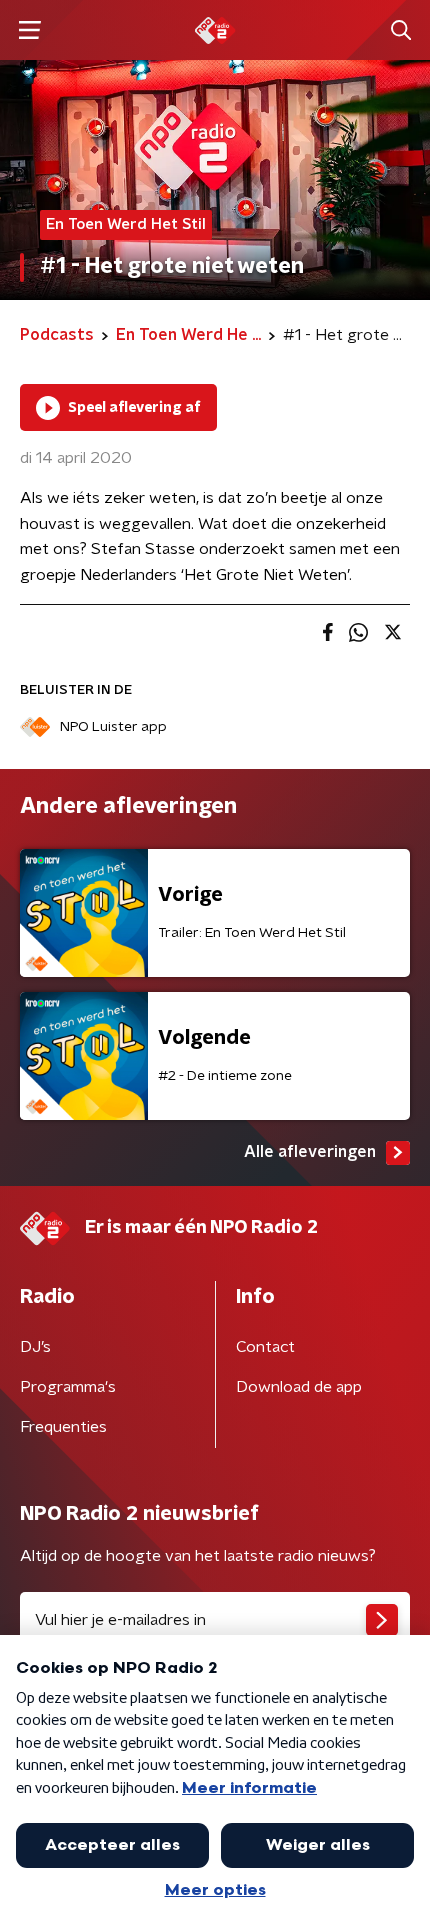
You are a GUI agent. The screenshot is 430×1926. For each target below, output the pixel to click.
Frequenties (63, 1427)
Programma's (68, 1387)
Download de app (299, 1387)
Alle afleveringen (310, 1152)
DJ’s (35, 1347)
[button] (29, 30)
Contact (265, 1347)
